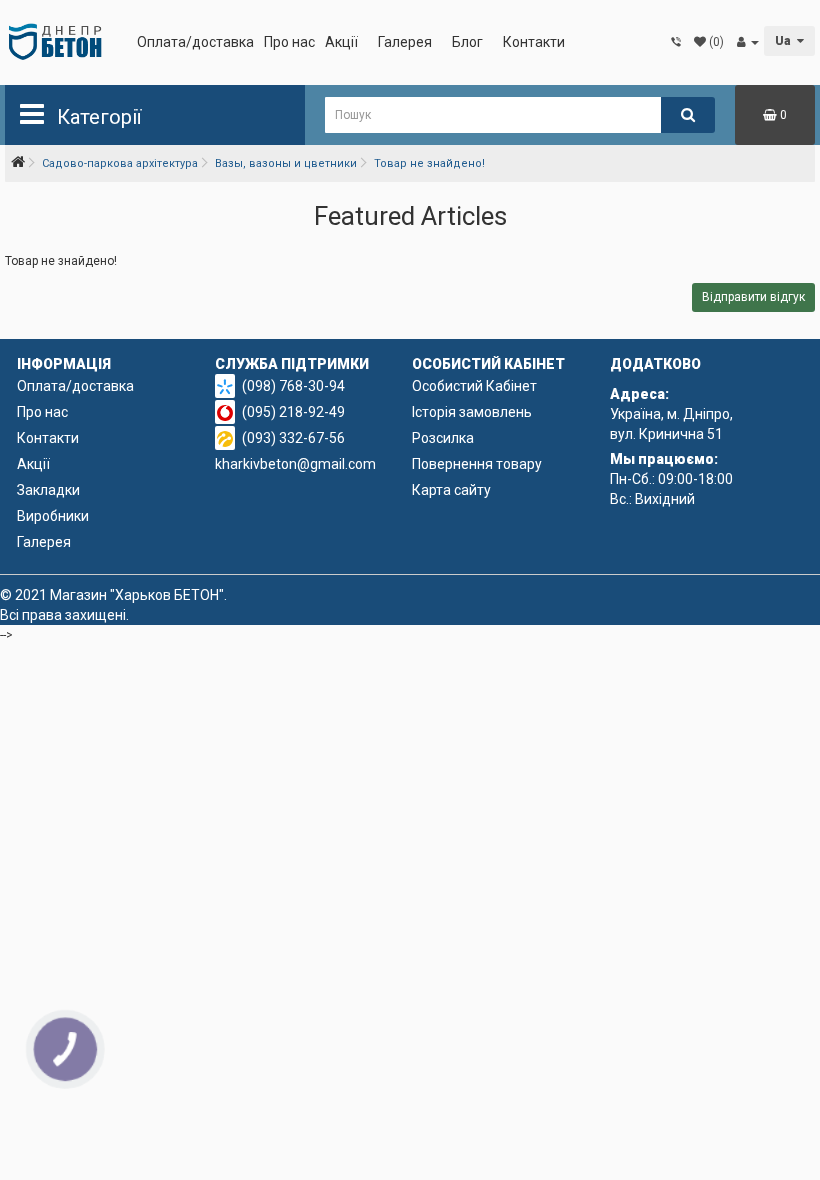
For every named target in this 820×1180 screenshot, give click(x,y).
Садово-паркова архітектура (120, 163)
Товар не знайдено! (429, 163)
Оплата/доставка (195, 42)
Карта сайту (451, 490)
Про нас (289, 42)
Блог (467, 42)
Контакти (534, 42)
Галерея (405, 42)
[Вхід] (748, 42)
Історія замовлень (472, 412)
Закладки (48, 490)
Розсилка (443, 438)
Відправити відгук (753, 297)
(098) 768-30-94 (293, 386)
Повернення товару (477, 464)
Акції (341, 42)
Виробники (53, 516)
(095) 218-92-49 (293, 412)
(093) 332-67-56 (293, 438)
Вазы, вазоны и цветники (286, 163)
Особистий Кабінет (474, 386)
